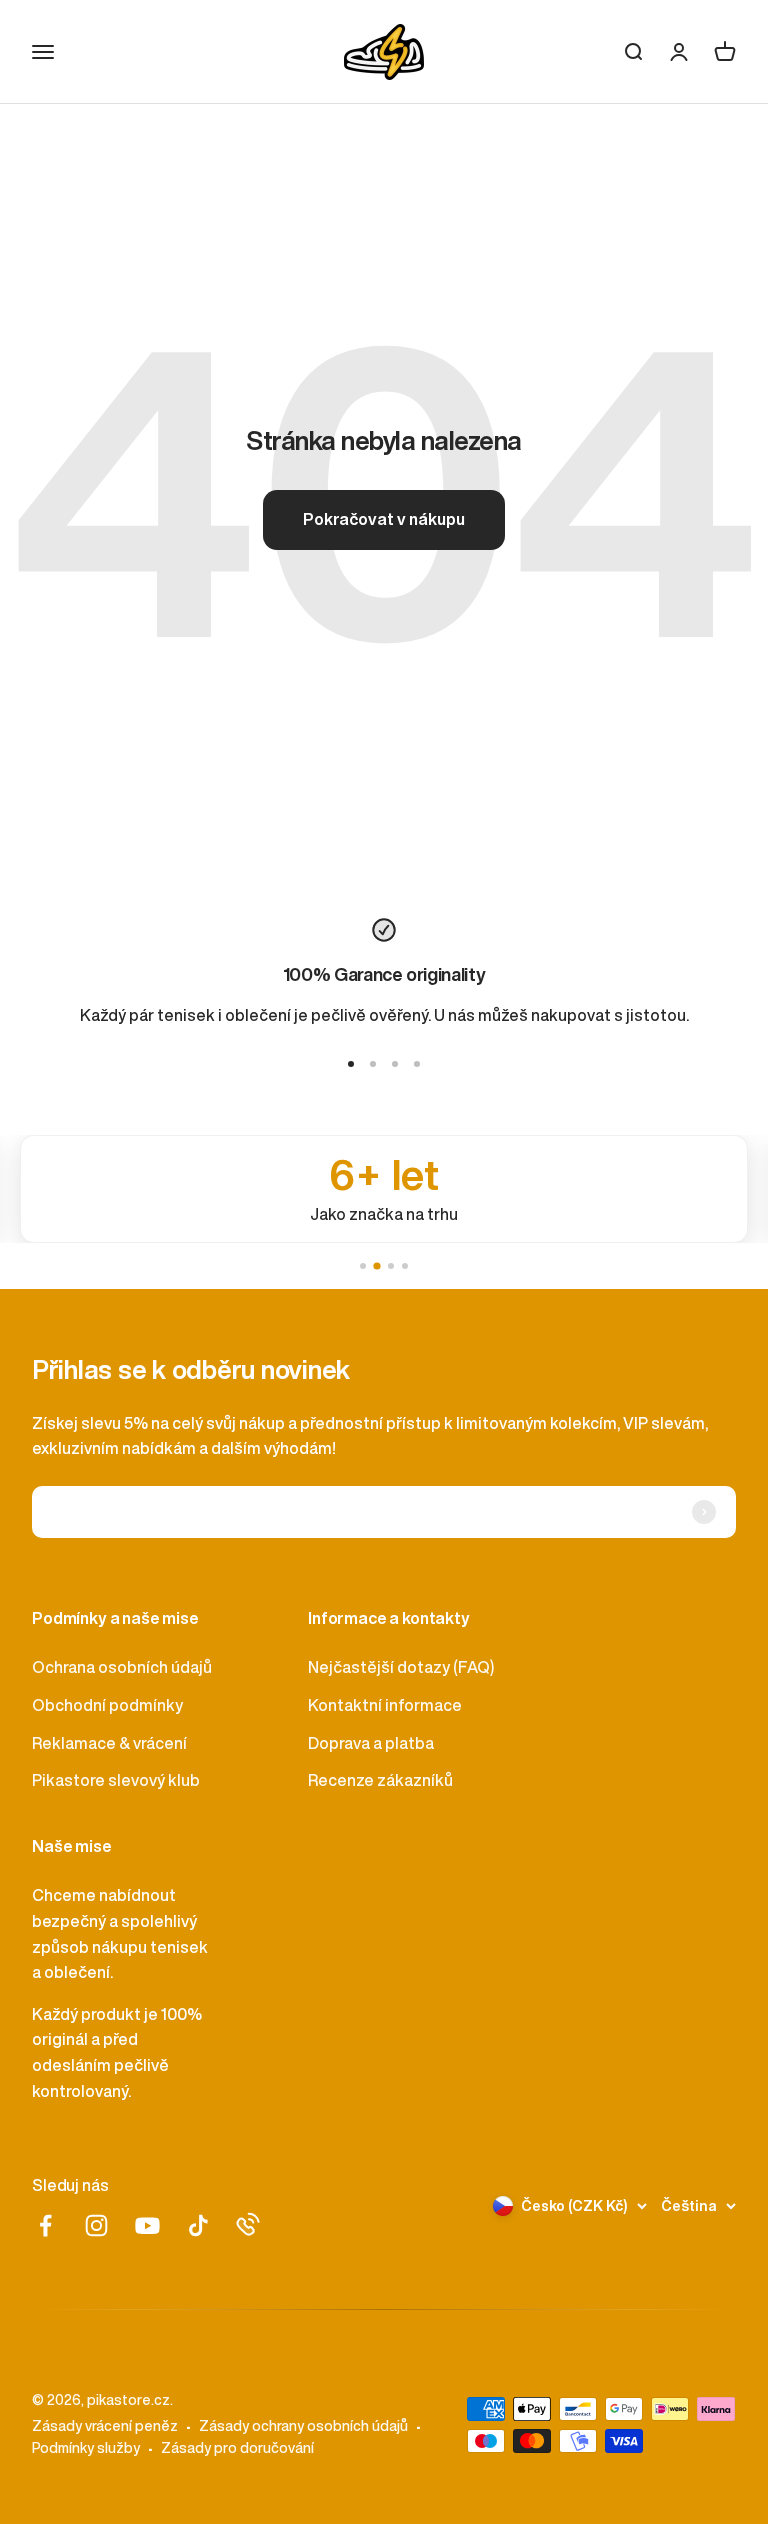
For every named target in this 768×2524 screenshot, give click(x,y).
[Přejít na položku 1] (351, 1064)
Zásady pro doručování (237, 2448)
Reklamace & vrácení (109, 1743)
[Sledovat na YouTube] (147, 2225)
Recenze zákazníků (380, 1780)
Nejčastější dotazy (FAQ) (401, 1667)
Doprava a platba (371, 1743)
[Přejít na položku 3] (395, 1064)
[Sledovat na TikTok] (198, 2225)
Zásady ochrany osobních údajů (303, 2426)
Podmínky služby (86, 2448)
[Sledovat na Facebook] (45, 2225)
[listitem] (384, 1189)
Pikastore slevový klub (116, 1780)
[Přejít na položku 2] (373, 1064)
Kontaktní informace (385, 1705)
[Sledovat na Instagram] (96, 2225)
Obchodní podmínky (107, 1705)
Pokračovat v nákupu (384, 519)
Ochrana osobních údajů (122, 1667)
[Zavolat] (248, 2224)
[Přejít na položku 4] (417, 1064)
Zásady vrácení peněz (105, 2426)
